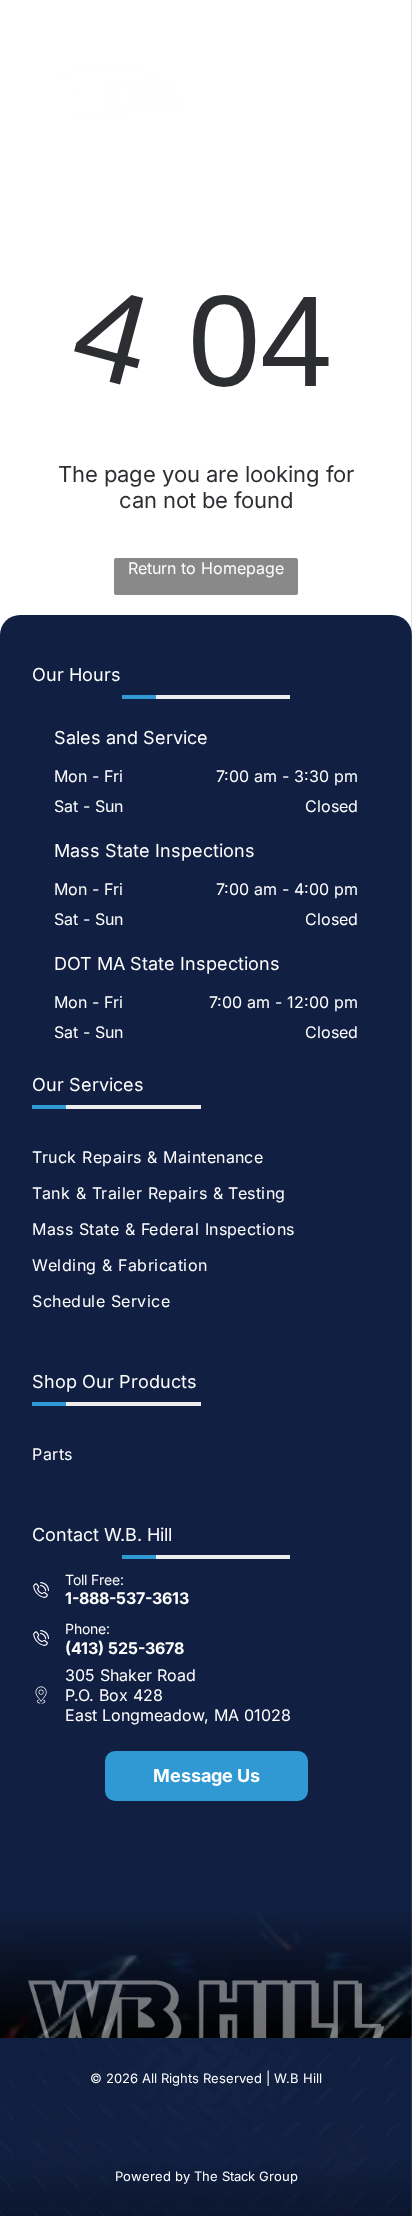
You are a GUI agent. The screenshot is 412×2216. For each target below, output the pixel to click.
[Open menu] (373, 92)
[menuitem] (205, 1157)
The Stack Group (246, 2176)
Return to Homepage (206, 568)
